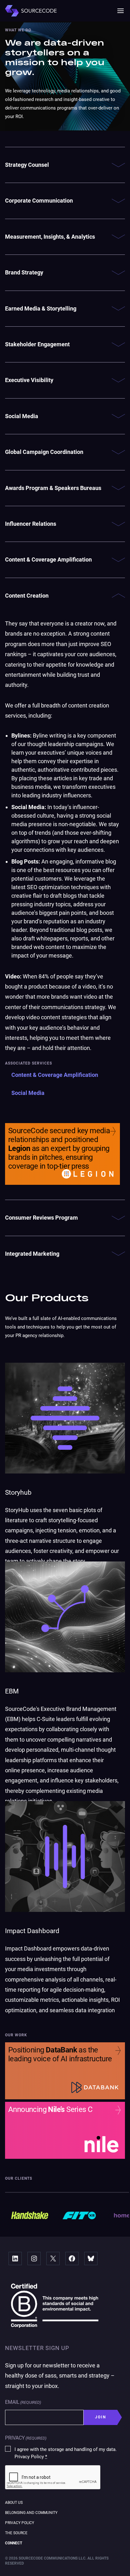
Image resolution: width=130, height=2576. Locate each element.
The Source (16, 2533)
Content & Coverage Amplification (55, 1075)
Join (101, 2417)
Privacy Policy (20, 2523)
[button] (121, 11)
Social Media (28, 1093)
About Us (14, 2503)
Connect (14, 2543)
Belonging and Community (31, 2513)
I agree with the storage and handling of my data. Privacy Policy (66, 2453)
